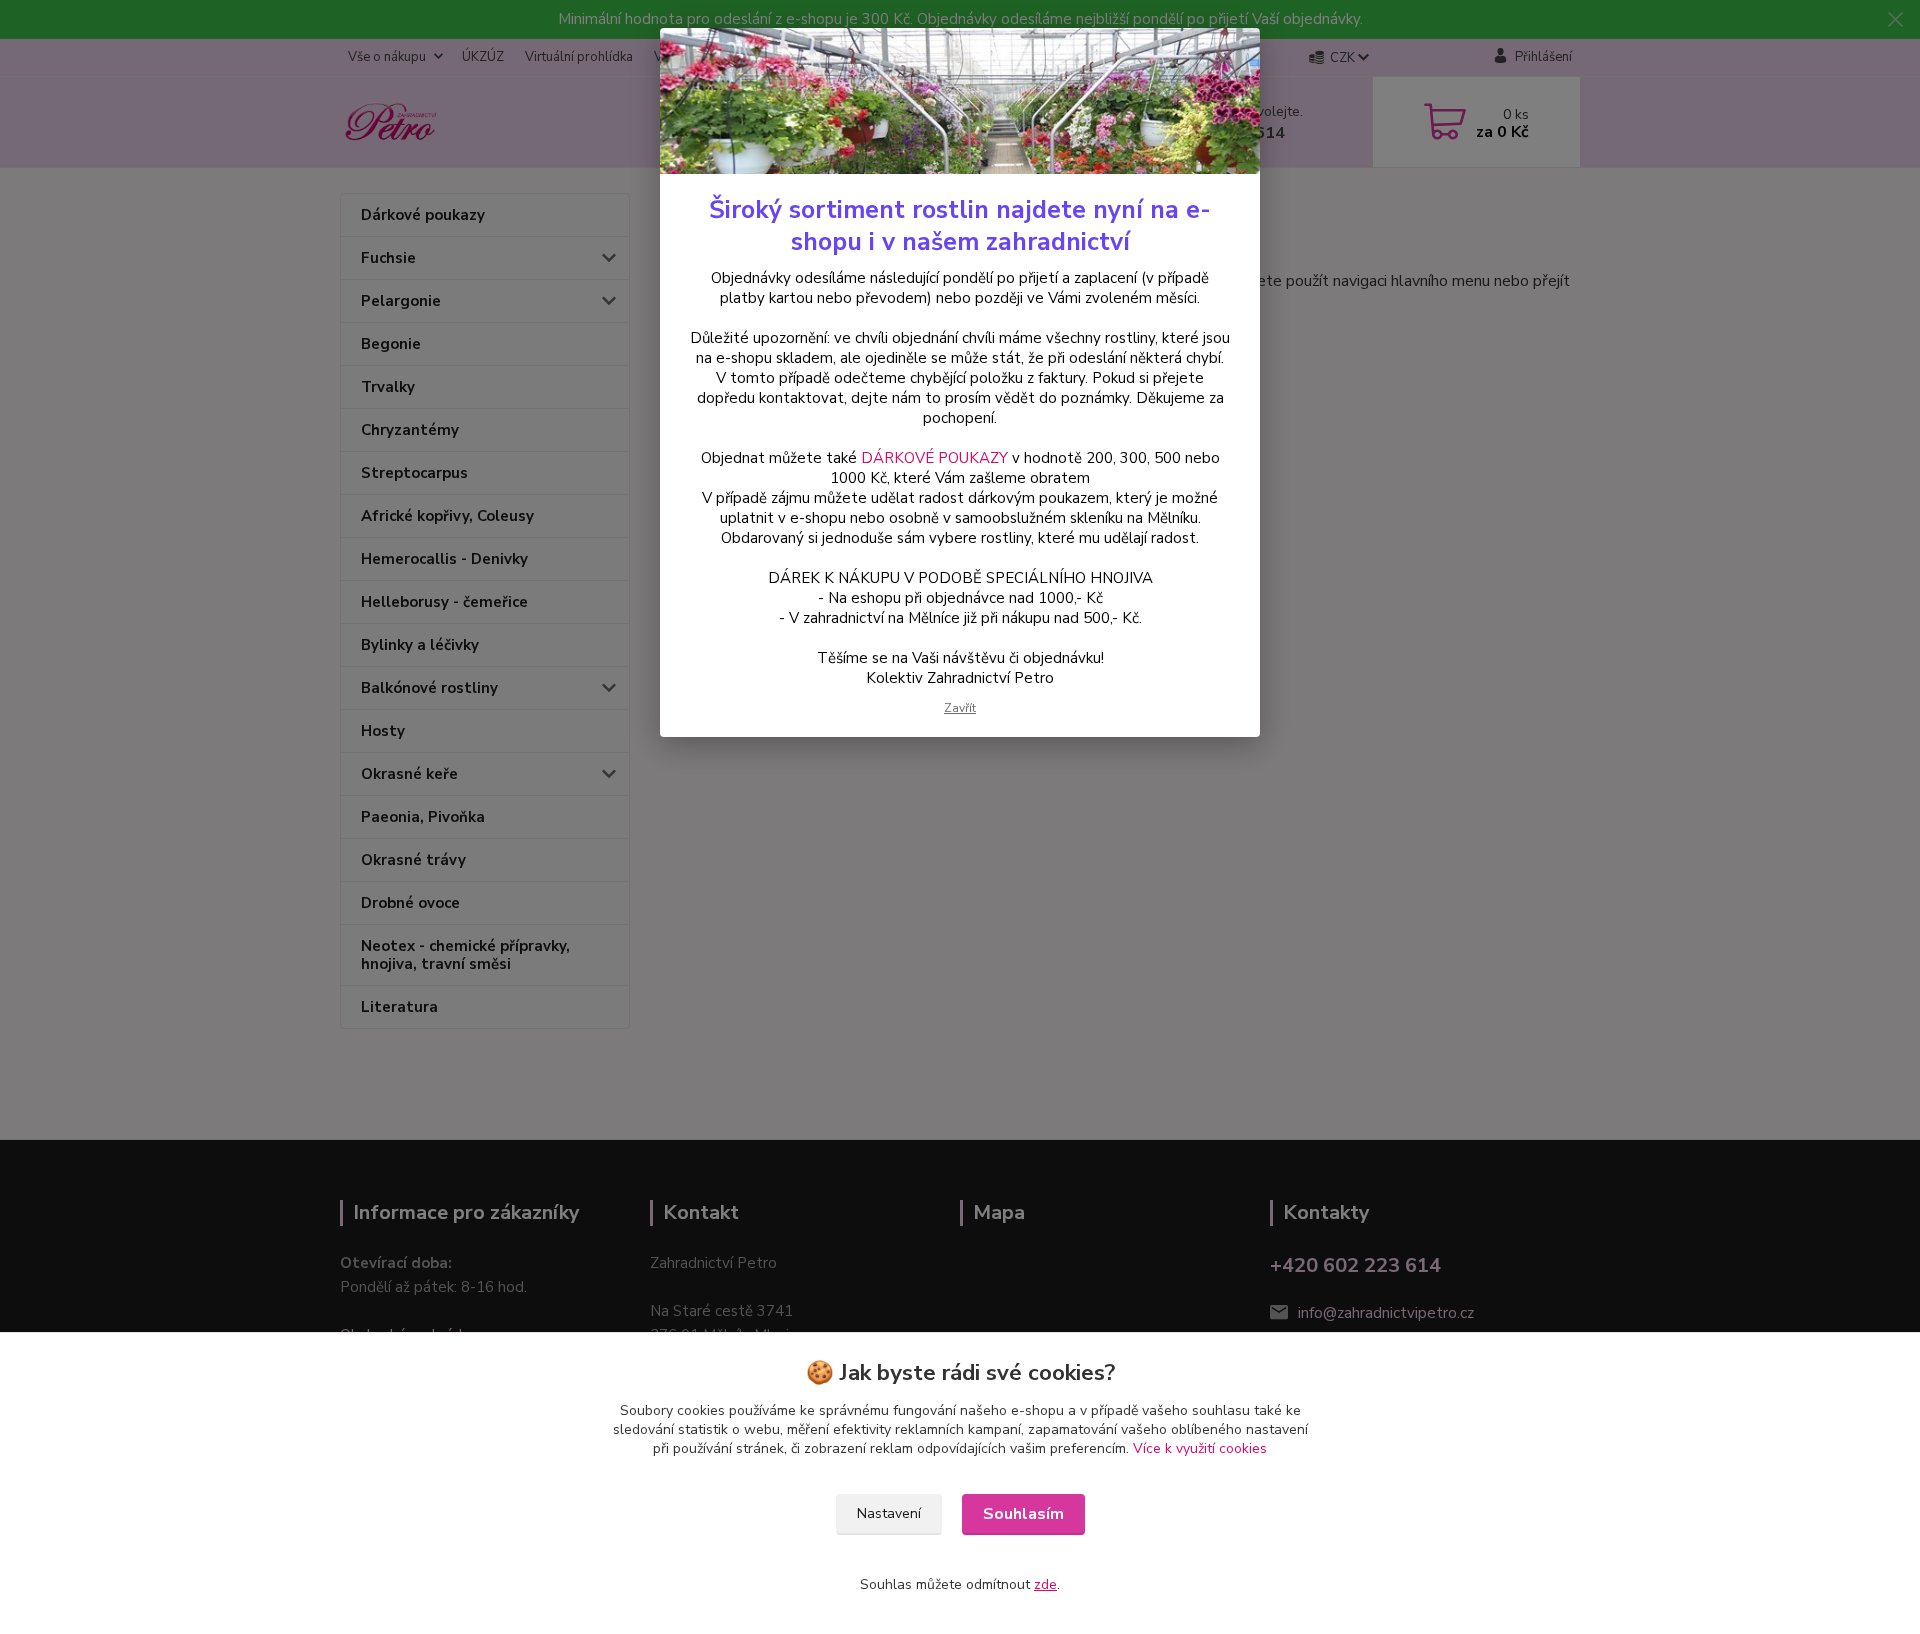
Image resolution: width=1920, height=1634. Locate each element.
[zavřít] (1224, 59)
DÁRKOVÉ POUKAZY (934, 458)
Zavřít (960, 708)
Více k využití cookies (1200, 1448)
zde (1045, 1584)
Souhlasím (1023, 1514)
